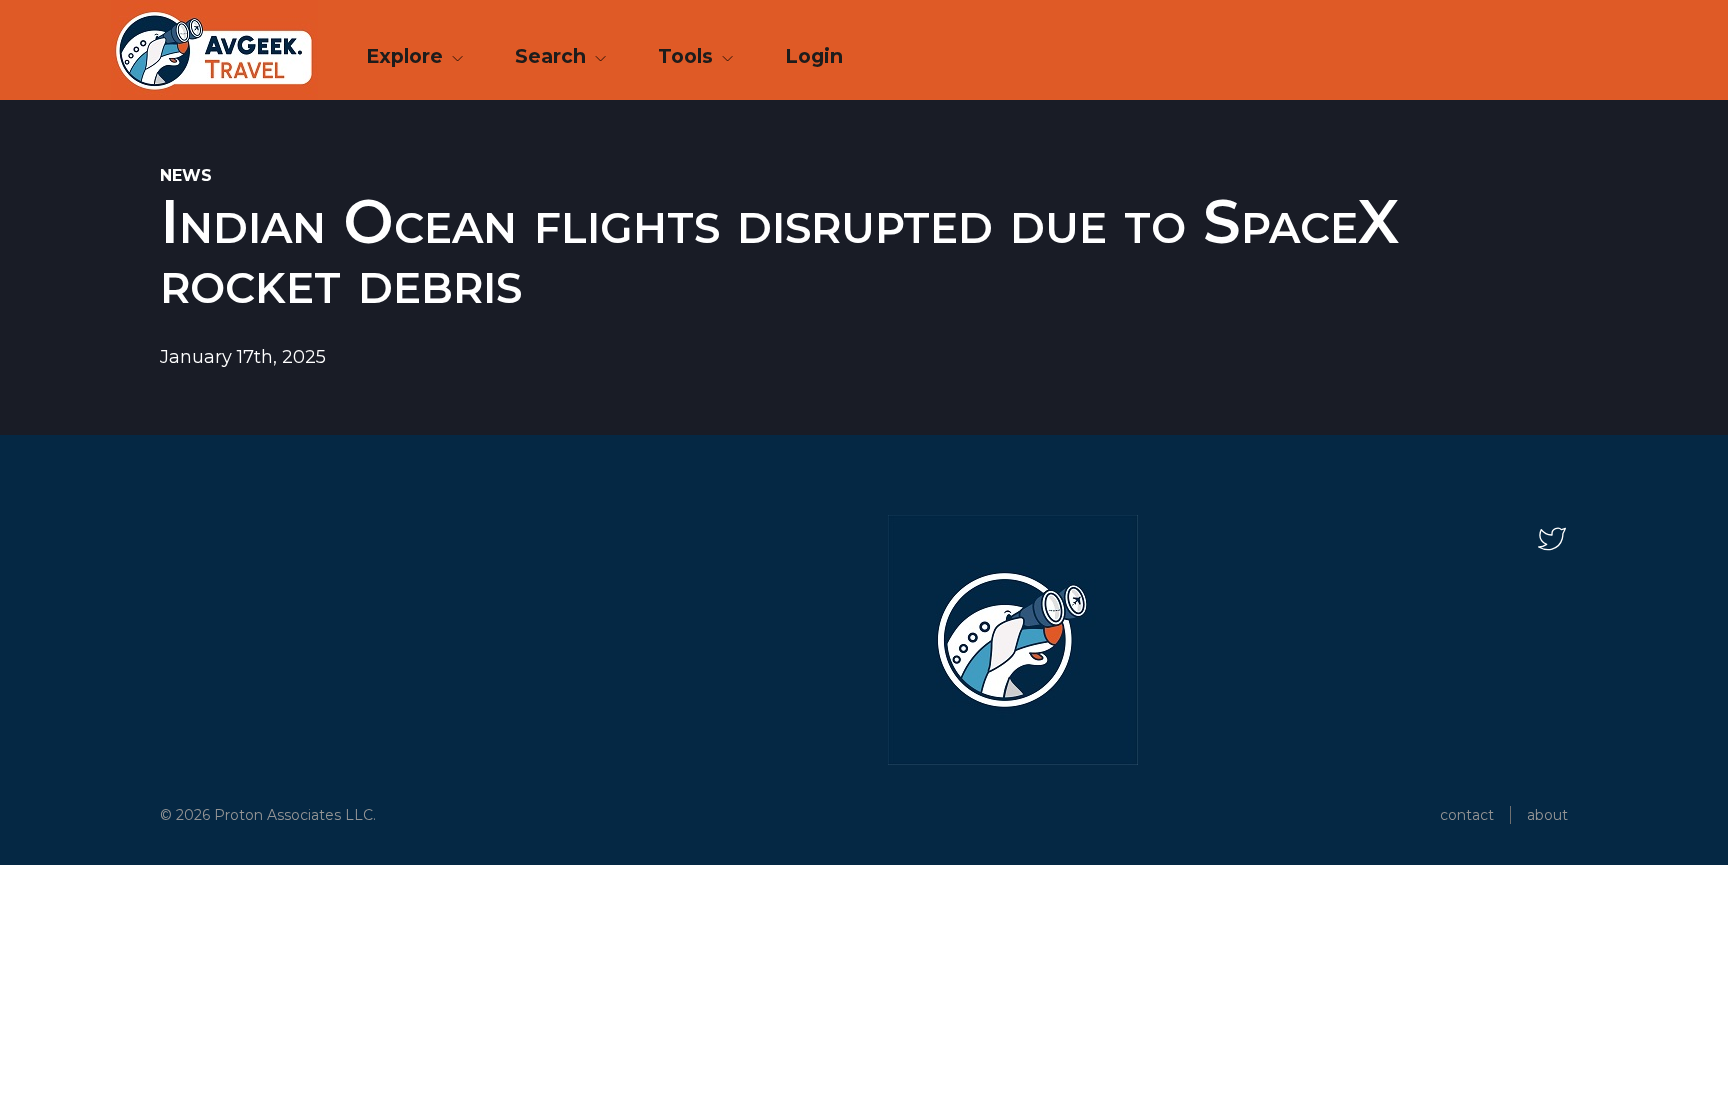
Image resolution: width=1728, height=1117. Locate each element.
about (1547, 815)
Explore (407, 56)
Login (814, 56)
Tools (688, 56)
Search (553, 56)
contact (1467, 815)
